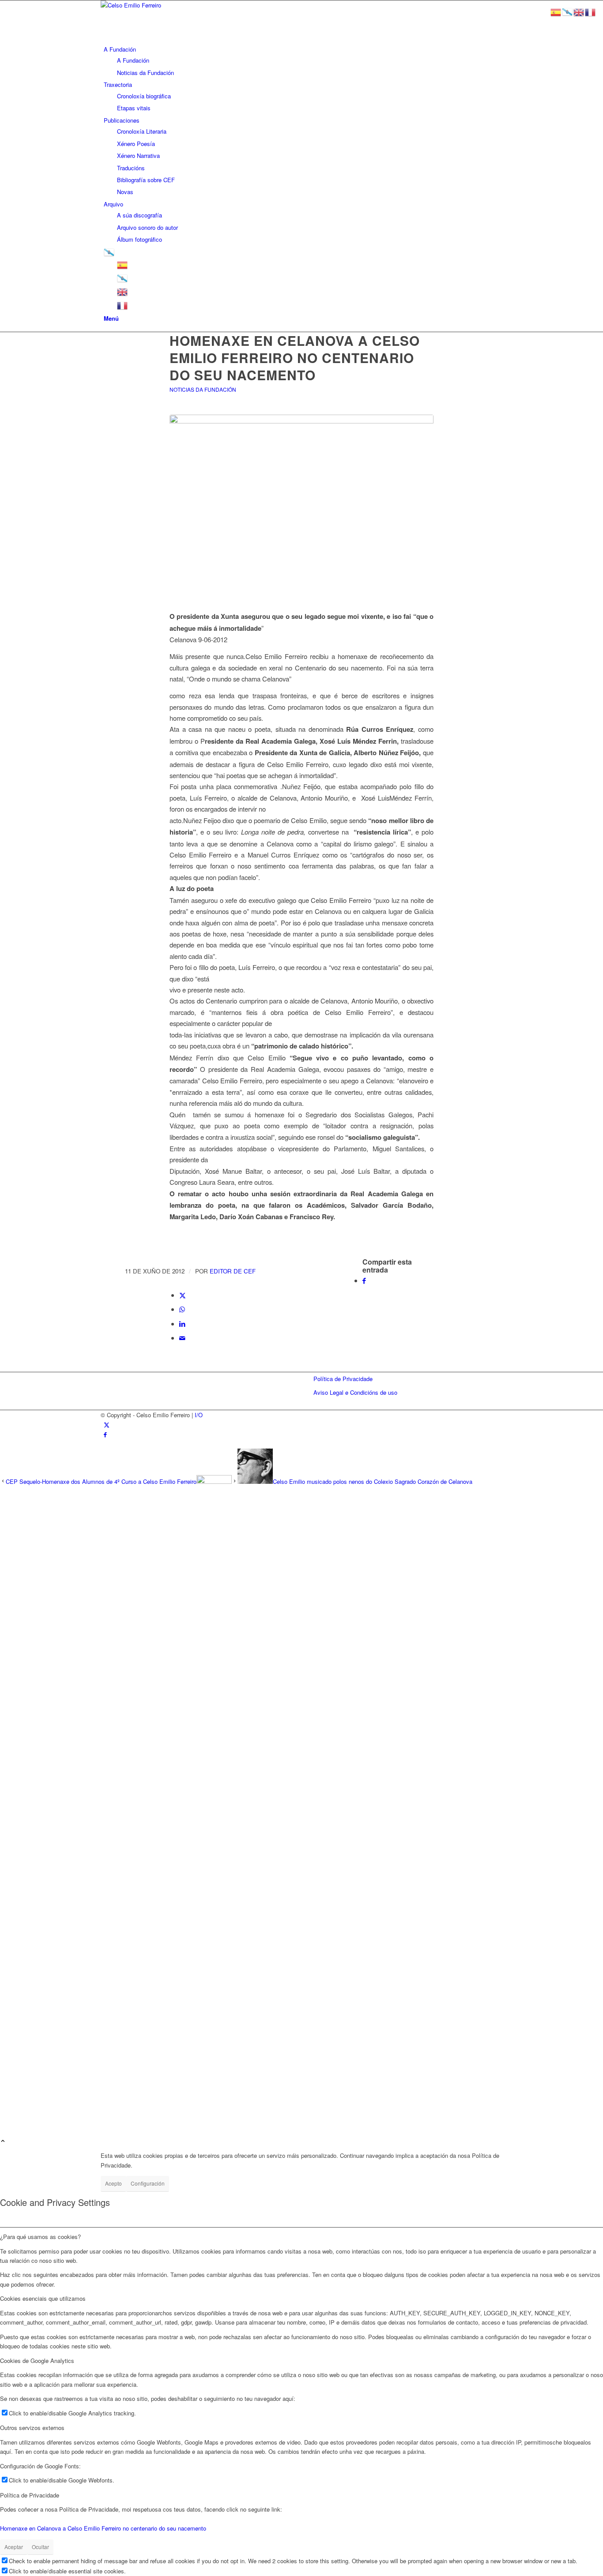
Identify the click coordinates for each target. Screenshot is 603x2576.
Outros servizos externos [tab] (32, 2428)
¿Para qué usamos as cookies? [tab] (40, 2237)
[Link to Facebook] (105, 1434)
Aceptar (14, 2547)
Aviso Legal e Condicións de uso (355, 1392)
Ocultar (40, 2547)
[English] (123, 291)
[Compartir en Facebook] (364, 1280)
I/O (199, 1415)
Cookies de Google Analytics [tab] (37, 2361)
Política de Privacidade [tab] (30, 2495)
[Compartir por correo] (182, 1338)
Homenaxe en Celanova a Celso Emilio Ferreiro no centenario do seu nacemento (103, 2528)
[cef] (301, 499)
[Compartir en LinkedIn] (182, 1324)
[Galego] (109, 252)
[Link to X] (107, 1425)
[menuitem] (303, 61)
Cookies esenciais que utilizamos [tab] (43, 2298)
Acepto (113, 2183)
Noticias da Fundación (203, 389)
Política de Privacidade (343, 1379)
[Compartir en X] (183, 1295)
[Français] (123, 305)
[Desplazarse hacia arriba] (3, 2141)
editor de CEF (233, 1271)
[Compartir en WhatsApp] (182, 1309)
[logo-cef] (167, 5)
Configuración (148, 2183)
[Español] (123, 264)
